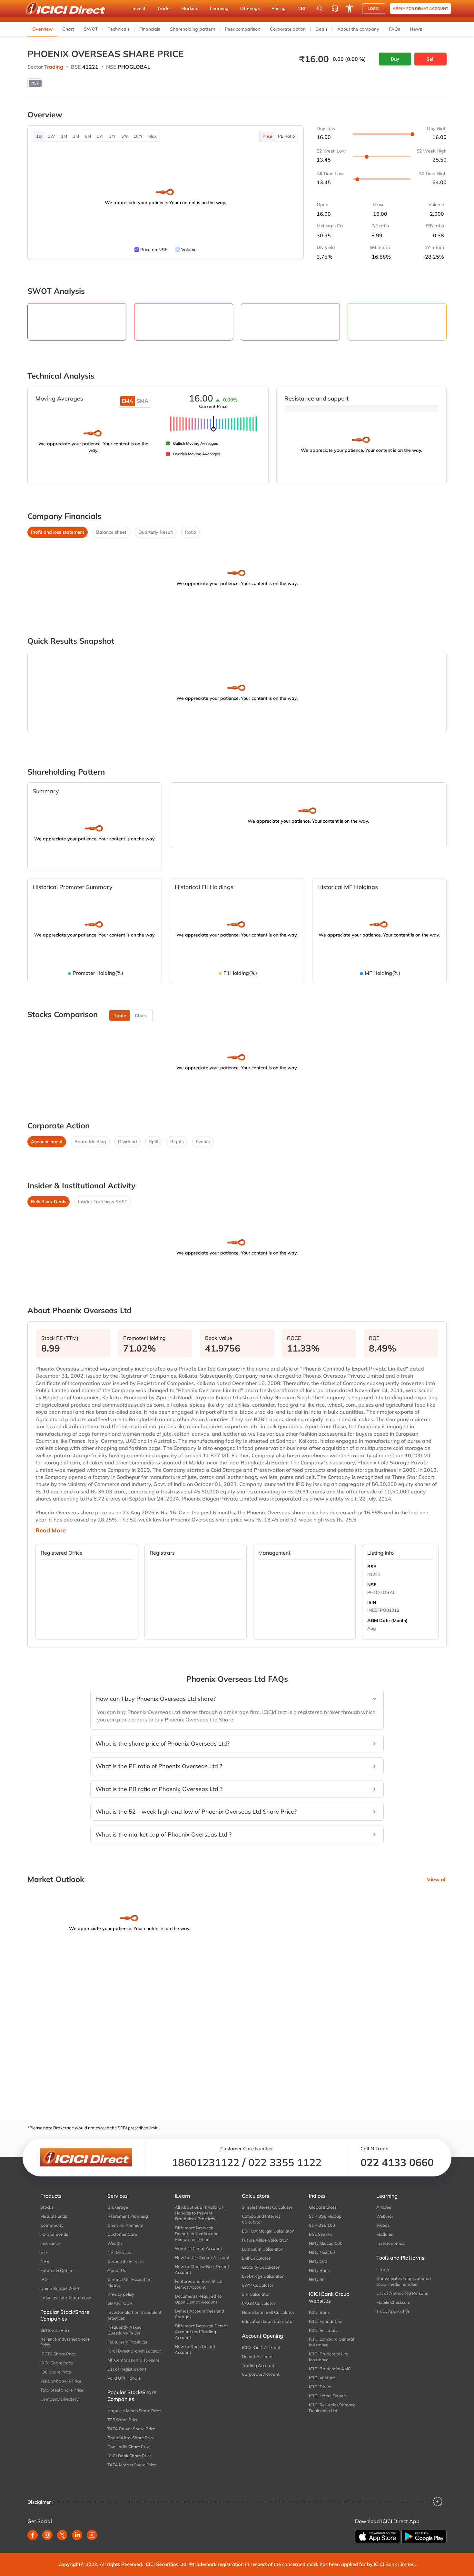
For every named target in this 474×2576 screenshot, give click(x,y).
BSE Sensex (320, 2234)
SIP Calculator (256, 2294)
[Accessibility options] (350, 8)
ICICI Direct (320, 2387)
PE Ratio (286, 136)
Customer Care (122, 2234)
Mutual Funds (54, 2216)
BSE (372, 1567)
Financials (150, 29)
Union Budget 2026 (60, 2288)
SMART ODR (120, 2303)
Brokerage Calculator (263, 2276)
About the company (358, 29)
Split (154, 1142)
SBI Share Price (55, 2330)
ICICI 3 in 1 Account (261, 2347)
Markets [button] (190, 8)
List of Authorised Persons (402, 2293)
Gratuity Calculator (261, 2267)
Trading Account (258, 2365)
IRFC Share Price (57, 2363)
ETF (44, 2252)
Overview (42, 29)
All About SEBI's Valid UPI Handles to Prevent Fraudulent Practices (200, 2213)
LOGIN (374, 9)
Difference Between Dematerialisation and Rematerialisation (197, 2234)
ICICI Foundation (326, 2321)
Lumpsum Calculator (262, 2249)
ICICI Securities (324, 2330)
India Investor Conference (66, 2297)
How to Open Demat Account (195, 2349)
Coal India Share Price (129, 2447)
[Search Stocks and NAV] (320, 8)
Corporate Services (126, 2261)
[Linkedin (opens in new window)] (77, 2535)
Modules (385, 2234)
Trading (54, 67)
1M (64, 136)
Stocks (47, 2207)
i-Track (383, 2269)
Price (267, 136)
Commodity (52, 2225)
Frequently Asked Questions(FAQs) (124, 2330)
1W (51, 136)
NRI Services (119, 2252)
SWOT (91, 29)
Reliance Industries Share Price (65, 2342)
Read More (51, 1531)
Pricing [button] (279, 8)
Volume (189, 250)
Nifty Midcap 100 (326, 2243)
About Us (117, 2270)
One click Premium (125, 2225)
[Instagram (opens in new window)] (47, 2535)
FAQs (395, 29)
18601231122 (206, 2162)
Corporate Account (261, 2374)
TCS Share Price (123, 2420)
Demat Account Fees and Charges (199, 2314)
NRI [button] (301, 8)
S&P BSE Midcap (325, 2216)
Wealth (115, 2243)
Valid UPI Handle (124, 2378)
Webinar (385, 2216)
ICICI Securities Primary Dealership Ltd (332, 2408)
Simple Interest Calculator (267, 2207)
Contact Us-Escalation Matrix (129, 2282)
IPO (44, 2279)
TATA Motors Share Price (132, 2465)
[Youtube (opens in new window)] (92, 2535)
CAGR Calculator (259, 2303)
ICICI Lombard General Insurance (331, 2342)
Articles (384, 2207)
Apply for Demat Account (420, 9)
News (416, 29)
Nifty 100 (318, 2261)
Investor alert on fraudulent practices (134, 2315)
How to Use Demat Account (202, 2257)
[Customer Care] (335, 8)
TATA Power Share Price (131, 2429)
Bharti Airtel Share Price (131, 2438)
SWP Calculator (258, 2285)
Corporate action (288, 29)
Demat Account (257, 2356)
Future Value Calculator (265, 2240)
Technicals (119, 29)
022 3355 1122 (285, 2162)
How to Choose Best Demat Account (202, 2269)
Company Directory (59, 2399)
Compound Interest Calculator (261, 2219)
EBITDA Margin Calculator (268, 2231)
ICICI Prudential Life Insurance (329, 2357)
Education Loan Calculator (268, 2321)
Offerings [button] (250, 8)
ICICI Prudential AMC (330, 2369)
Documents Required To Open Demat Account (198, 2299)
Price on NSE (154, 250)
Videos (383, 2225)
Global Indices (323, 2207)
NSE (372, 1585)
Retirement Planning (128, 2216)
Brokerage (118, 2207)
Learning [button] (219, 8)
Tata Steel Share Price (62, 2390)
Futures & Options (58, 2270)
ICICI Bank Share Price (129, 2456)
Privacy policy (121, 2294)
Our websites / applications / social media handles (404, 2281)
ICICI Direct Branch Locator (134, 2351)
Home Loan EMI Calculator (268, 2312)
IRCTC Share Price (58, 2354)
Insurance (50, 2243)
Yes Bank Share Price (61, 2381)
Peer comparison (242, 29)
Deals (321, 29)
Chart (68, 29)
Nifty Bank (319, 2270)
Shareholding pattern (193, 29)
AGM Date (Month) (387, 1620)
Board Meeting (90, 1142)
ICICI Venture (322, 2378)
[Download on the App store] (378, 2537)
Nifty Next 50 (322, 2252)
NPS (45, 2261)
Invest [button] (139, 8)
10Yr (138, 136)
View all (437, 1879)
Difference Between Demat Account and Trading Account (201, 2332)
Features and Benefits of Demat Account (199, 2284)
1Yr (100, 136)
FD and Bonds (54, 2234)
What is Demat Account (198, 2248)
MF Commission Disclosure (133, 2360)
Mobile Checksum (393, 2302)
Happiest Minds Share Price (134, 2411)
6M (88, 136)
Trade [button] (163, 8)
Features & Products (127, 2342)
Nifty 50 (317, 2279)
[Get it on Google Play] (424, 2536)
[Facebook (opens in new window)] (33, 2535)
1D (39, 136)
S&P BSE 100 (322, 2225)
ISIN (372, 1602)
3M (76, 136)
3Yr (112, 136)
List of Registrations (127, 2369)
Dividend (128, 1142)
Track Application (393, 2311)
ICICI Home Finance (328, 2396)
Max (153, 136)
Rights (177, 1142)
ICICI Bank (319, 2312)
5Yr (124, 136)
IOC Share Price (56, 2372)
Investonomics (390, 2243)
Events (203, 1142)
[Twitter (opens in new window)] (62, 2535)
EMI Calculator (256, 2258)
